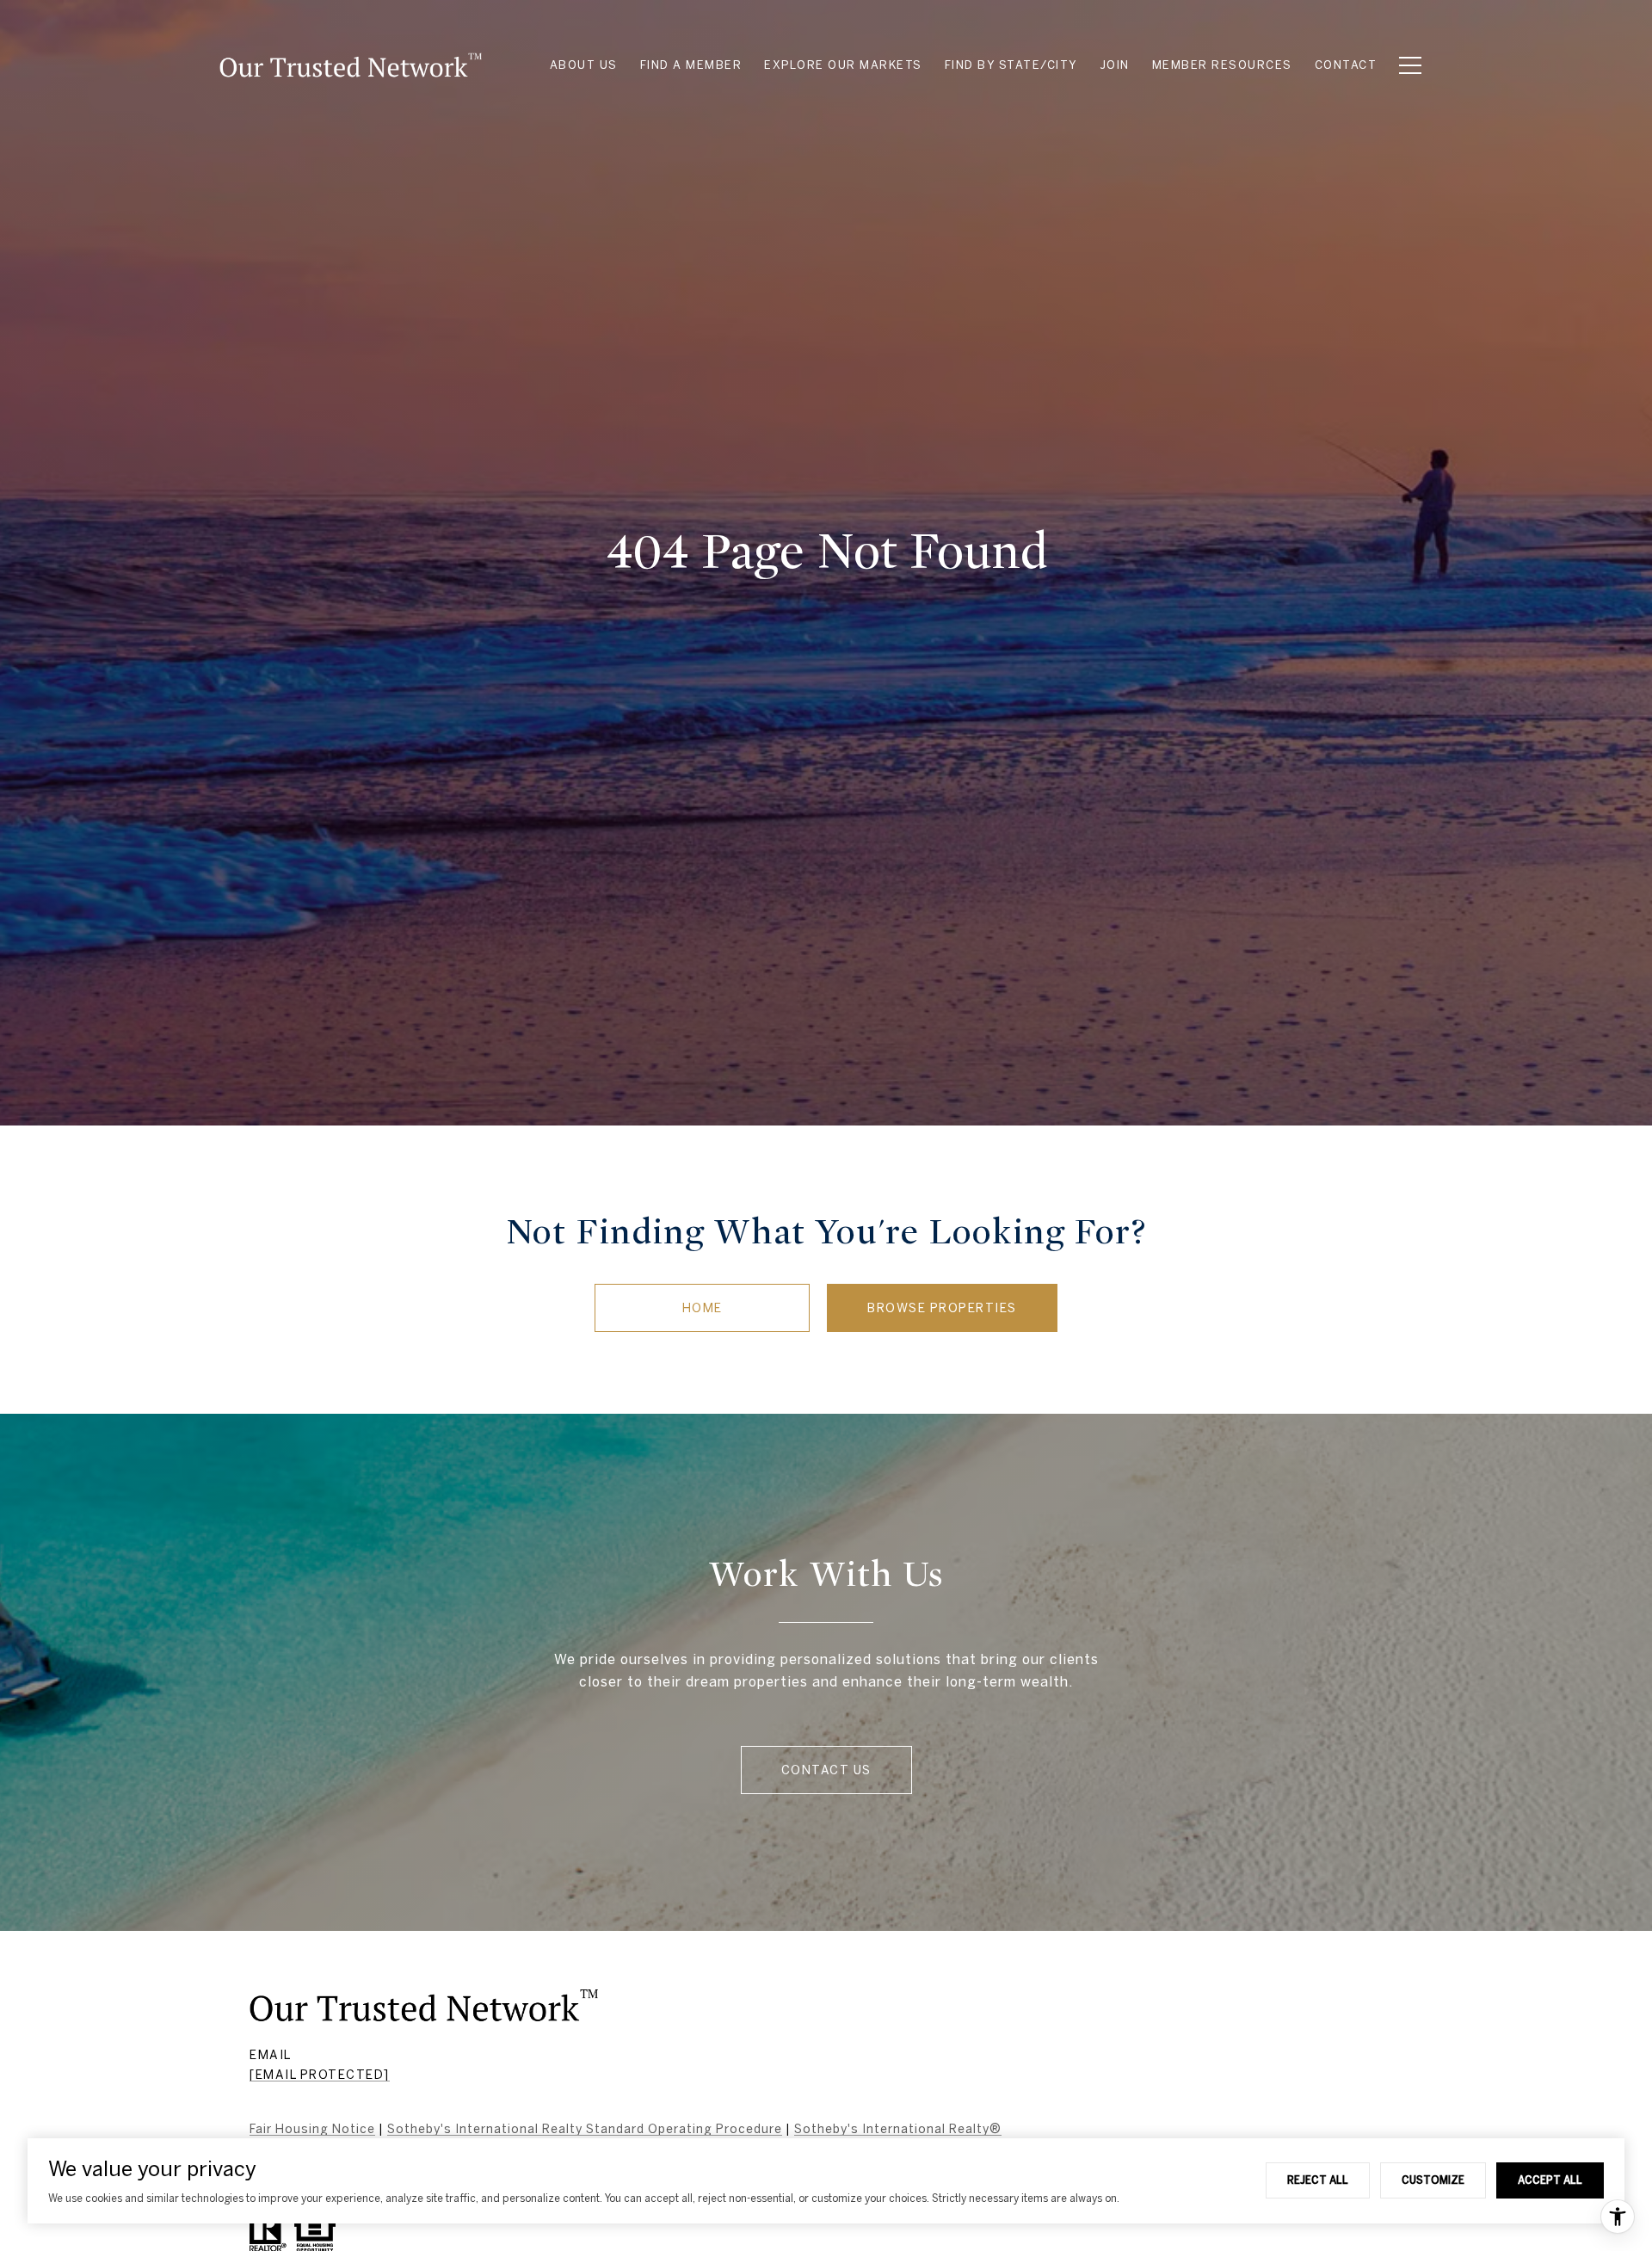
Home (703, 1308)
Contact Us (826, 1770)
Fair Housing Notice (312, 2129)
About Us (584, 65)
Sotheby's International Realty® (898, 2129)
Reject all (1318, 2180)
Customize (1433, 2180)
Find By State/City (1011, 65)
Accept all (1550, 2180)
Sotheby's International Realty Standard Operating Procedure (585, 2129)
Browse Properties (942, 1308)
